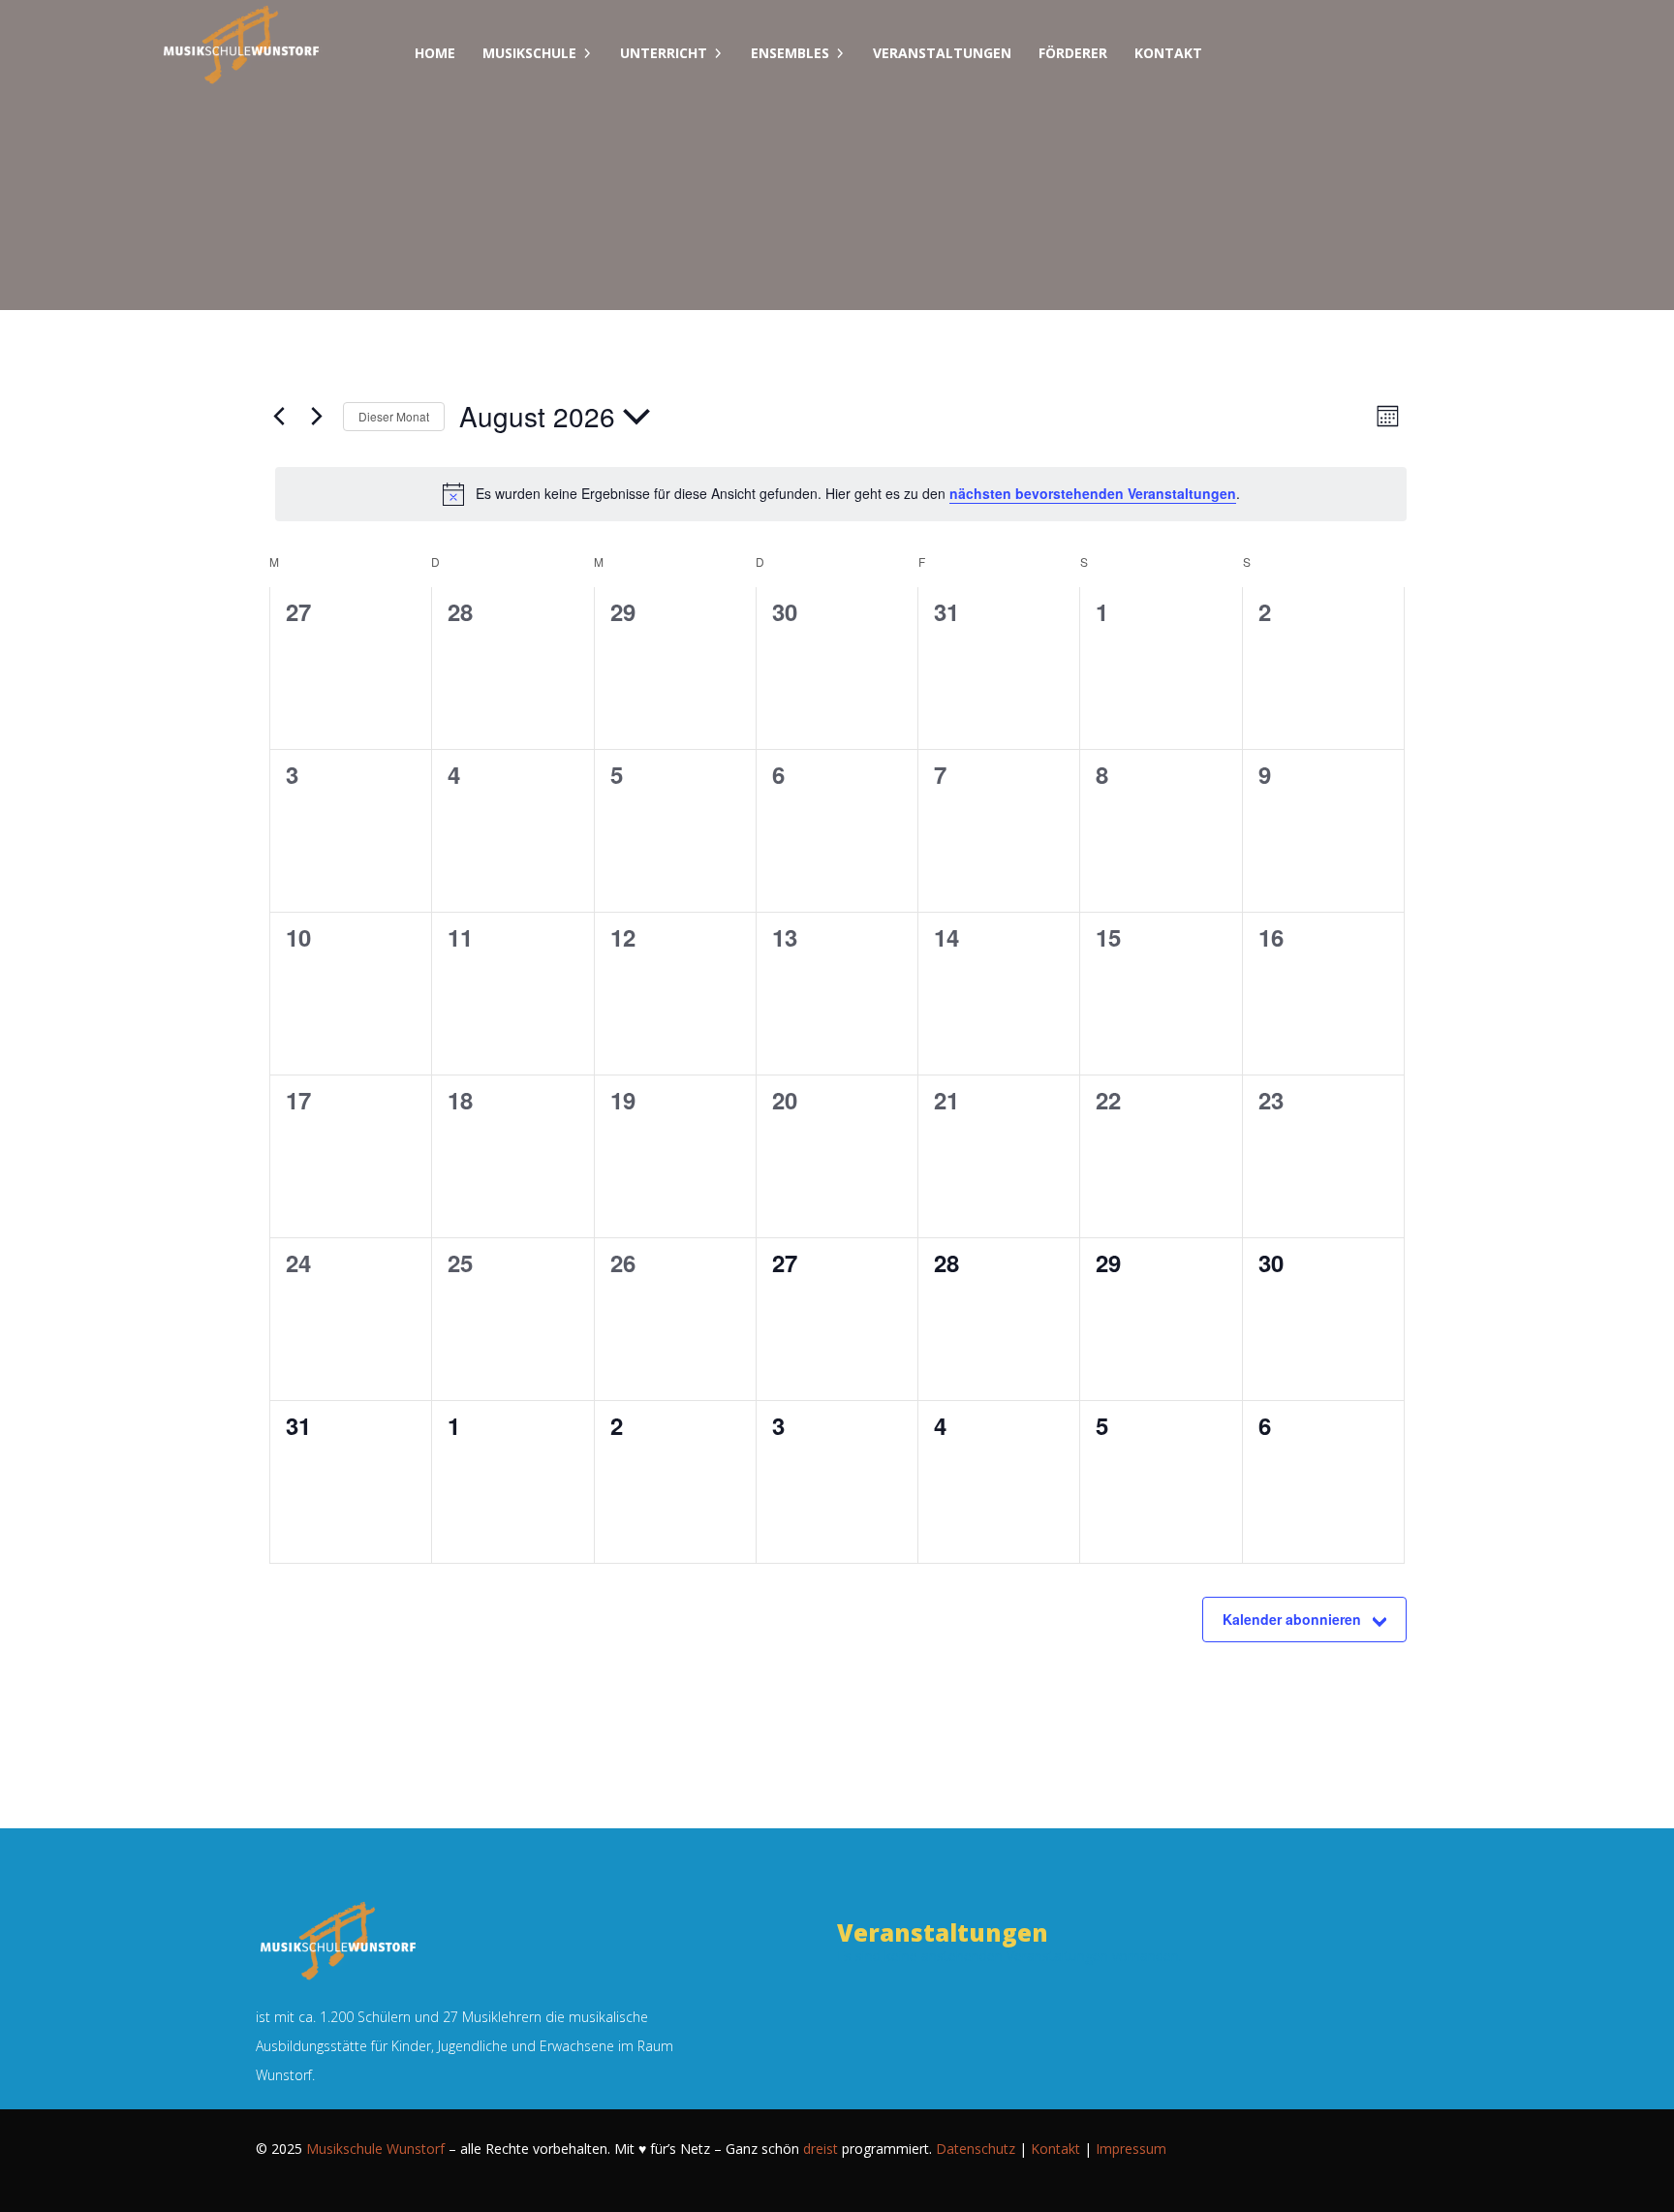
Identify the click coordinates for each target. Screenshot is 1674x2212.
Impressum (1131, 2149)
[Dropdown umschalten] (587, 53)
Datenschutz (976, 2149)
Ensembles (790, 53)
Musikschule (529, 53)
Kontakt (1168, 53)
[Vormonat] (279, 417)
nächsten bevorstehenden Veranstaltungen (1093, 493)
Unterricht (664, 53)
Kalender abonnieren (1292, 1619)
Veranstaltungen (942, 53)
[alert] (841, 494)
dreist (821, 2149)
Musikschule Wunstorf (375, 2149)
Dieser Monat (394, 416)
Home (435, 53)
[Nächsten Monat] (317, 417)
